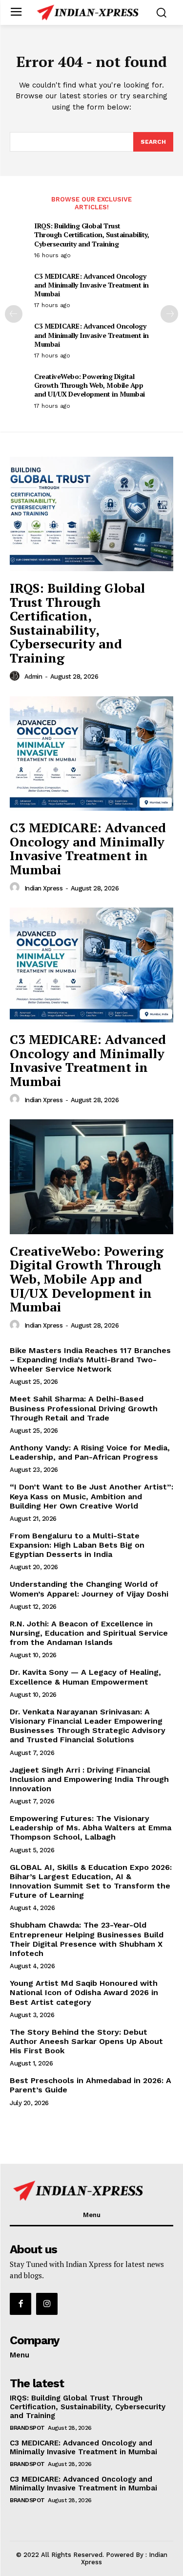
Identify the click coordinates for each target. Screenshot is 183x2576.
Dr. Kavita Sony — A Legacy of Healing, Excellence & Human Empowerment (85, 1677)
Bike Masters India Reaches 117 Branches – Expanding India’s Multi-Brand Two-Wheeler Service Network (90, 1360)
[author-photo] (16, 676)
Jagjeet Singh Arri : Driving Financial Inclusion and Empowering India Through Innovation (89, 1779)
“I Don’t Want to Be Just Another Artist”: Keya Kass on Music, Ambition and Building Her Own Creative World (91, 1496)
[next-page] (169, 314)
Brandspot (27, 2428)
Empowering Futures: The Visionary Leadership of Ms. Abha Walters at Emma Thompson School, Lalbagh (91, 1828)
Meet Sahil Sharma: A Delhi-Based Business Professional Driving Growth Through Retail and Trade (84, 1408)
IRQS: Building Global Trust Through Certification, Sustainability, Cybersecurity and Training (91, 234)
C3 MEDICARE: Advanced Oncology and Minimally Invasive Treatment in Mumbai (91, 285)
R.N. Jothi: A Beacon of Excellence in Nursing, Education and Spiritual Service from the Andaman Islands (89, 1633)
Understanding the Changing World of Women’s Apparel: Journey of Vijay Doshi (89, 1589)
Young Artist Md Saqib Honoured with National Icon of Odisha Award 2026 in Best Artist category (84, 1992)
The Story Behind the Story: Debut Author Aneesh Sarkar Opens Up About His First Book (86, 2041)
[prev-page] (14, 314)
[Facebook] (20, 2304)
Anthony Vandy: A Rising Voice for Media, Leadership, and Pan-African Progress (90, 1452)
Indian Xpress (44, 888)
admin (33, 677)
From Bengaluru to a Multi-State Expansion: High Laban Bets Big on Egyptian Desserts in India (77, 1545)
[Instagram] (47, 2304)
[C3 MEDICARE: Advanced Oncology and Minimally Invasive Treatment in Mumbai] (91, 754)
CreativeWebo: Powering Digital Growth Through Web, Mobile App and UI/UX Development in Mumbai (90, 385)
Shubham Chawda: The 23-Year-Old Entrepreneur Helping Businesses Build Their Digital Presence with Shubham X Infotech (87, 1939)
